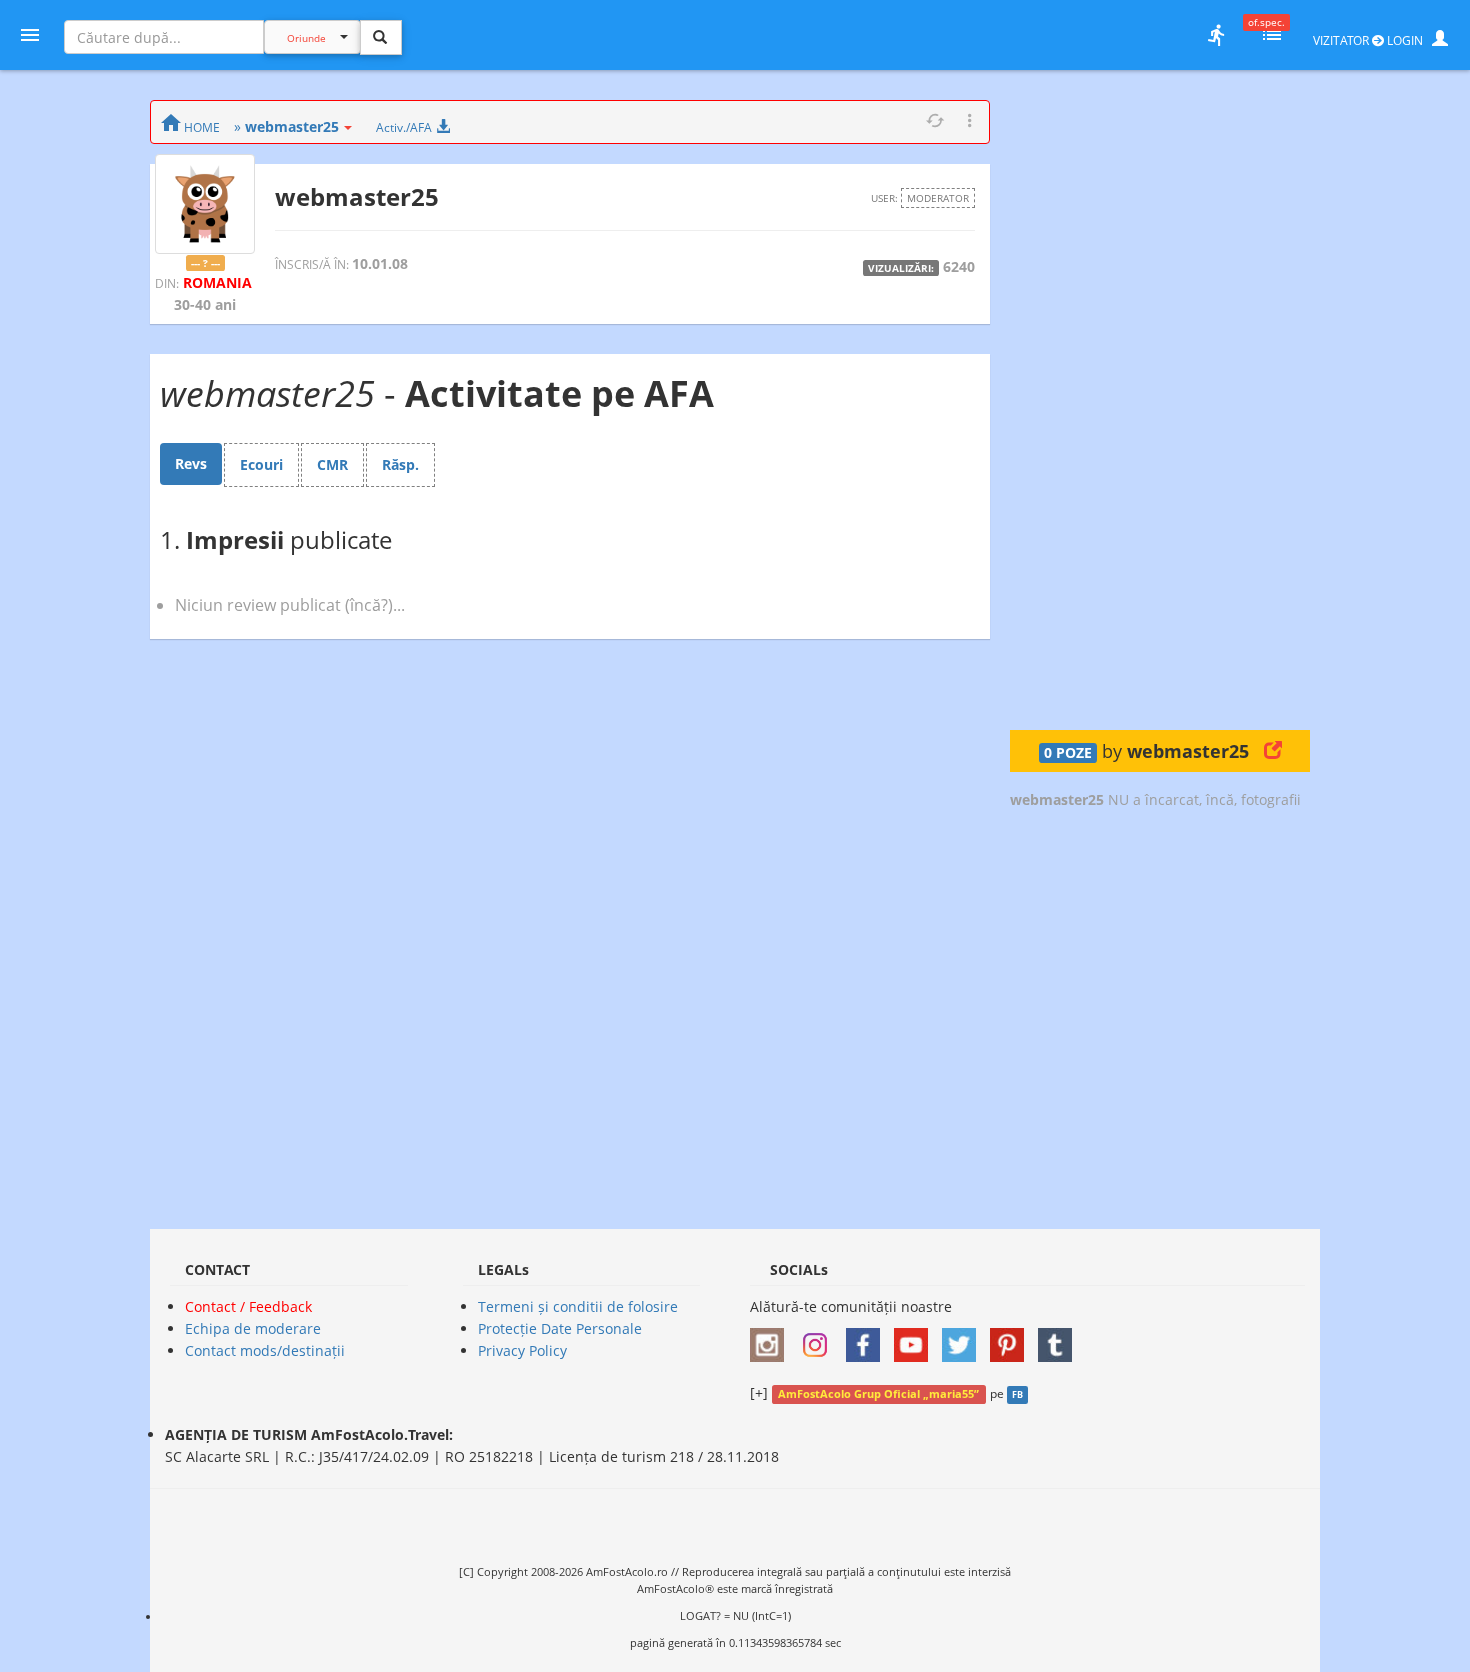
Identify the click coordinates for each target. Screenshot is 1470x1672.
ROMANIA (217, 282)
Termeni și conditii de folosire (578, 1306)
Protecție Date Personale (560, 1328)
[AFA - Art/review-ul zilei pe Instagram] (772, 1338)
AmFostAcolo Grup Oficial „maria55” (878, 1394)
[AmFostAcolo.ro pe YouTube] (916, 1338)
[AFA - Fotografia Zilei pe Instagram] (820, 1338)
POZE (1068, 753)
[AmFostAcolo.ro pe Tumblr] (1060, 1338)
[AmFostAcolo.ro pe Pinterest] (1012, 1338)
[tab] (191, 464)
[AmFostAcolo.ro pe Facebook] (868, 1338)
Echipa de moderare (253, 1328)
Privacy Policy (522, 1350)
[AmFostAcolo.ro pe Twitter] (964, 1338)
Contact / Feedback (248, 1306)
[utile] (1216, 35)
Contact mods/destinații (265, 1350)
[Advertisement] (1160, 400)
